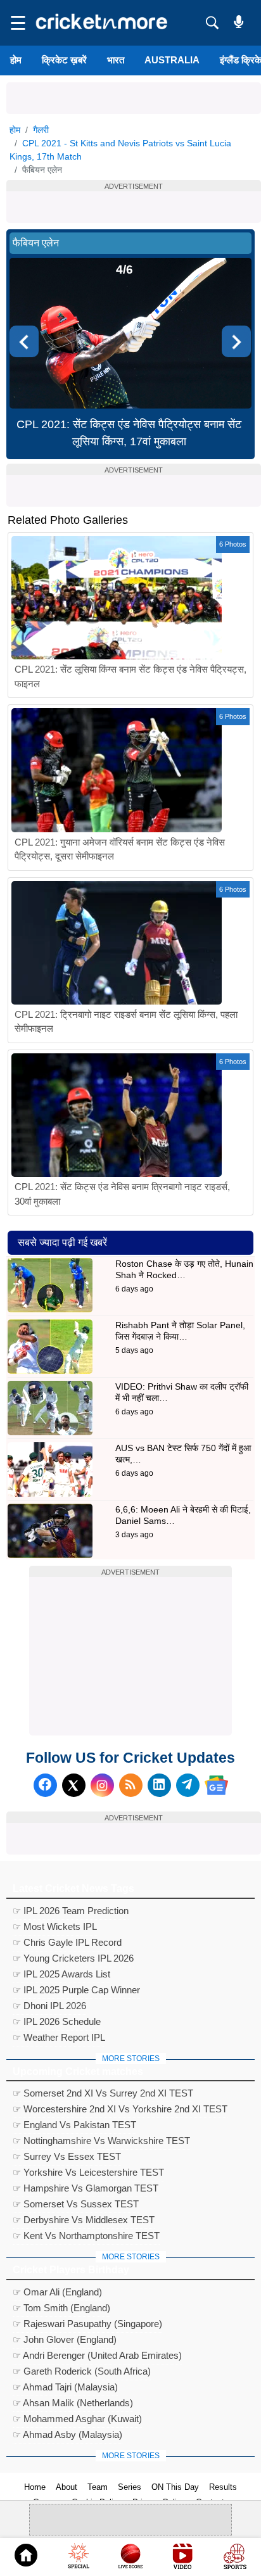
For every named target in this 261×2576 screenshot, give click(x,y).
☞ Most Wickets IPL (55, 1926)
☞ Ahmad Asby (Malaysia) (67, 2434)
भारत (116, 60)
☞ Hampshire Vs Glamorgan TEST (86, 2188)
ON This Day (175, 2487)
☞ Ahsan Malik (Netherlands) (73, 2403)
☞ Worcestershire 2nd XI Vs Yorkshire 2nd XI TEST (120, 2109)
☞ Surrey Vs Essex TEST (67, 2156)
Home (35, 2487)
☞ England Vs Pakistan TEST (74, 2125)
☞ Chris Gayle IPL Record (67, 1942)
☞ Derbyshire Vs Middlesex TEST (84, 2220)
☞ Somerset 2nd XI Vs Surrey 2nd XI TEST (103, 2093)
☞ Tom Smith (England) (61, 2308)
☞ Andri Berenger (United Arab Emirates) (97, 2355)
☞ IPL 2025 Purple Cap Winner (76, 1990)
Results (223, 2487)
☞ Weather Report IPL (59, 2037)
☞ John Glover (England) (65, 2339)
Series (130, 2487)
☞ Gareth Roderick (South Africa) (82, 2371)
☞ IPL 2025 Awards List (61, 1974)
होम (16, 60)
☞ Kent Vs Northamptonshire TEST (86, 2236)
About (67, 2487)
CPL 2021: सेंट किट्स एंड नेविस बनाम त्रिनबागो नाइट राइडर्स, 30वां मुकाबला (122, 1194)
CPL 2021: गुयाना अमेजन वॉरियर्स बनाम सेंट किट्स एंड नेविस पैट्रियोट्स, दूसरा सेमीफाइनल (120, 849)
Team (98, 2487)
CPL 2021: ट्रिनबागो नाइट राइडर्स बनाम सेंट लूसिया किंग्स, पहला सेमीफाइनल (126, 1022)
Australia (172, 60)
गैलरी (41, 130)
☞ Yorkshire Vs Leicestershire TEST (88, 2172)
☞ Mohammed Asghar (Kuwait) (77, 2419)
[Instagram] (102, 1785)
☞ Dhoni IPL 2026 (49, 2006)
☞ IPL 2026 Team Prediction (71, 1911)
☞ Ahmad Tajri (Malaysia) (65, 2387)
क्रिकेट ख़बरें (64, 60)
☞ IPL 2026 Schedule (57, 2021)
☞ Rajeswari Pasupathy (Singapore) (87, 2324)
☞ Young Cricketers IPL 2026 (73, 1958)
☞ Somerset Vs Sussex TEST (76, 2204)
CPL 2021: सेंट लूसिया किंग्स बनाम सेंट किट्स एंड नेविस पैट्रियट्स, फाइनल (130, 676)
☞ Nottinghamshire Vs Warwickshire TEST (101, 2141)
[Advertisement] (134, 98)
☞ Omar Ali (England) (57, 2292)
